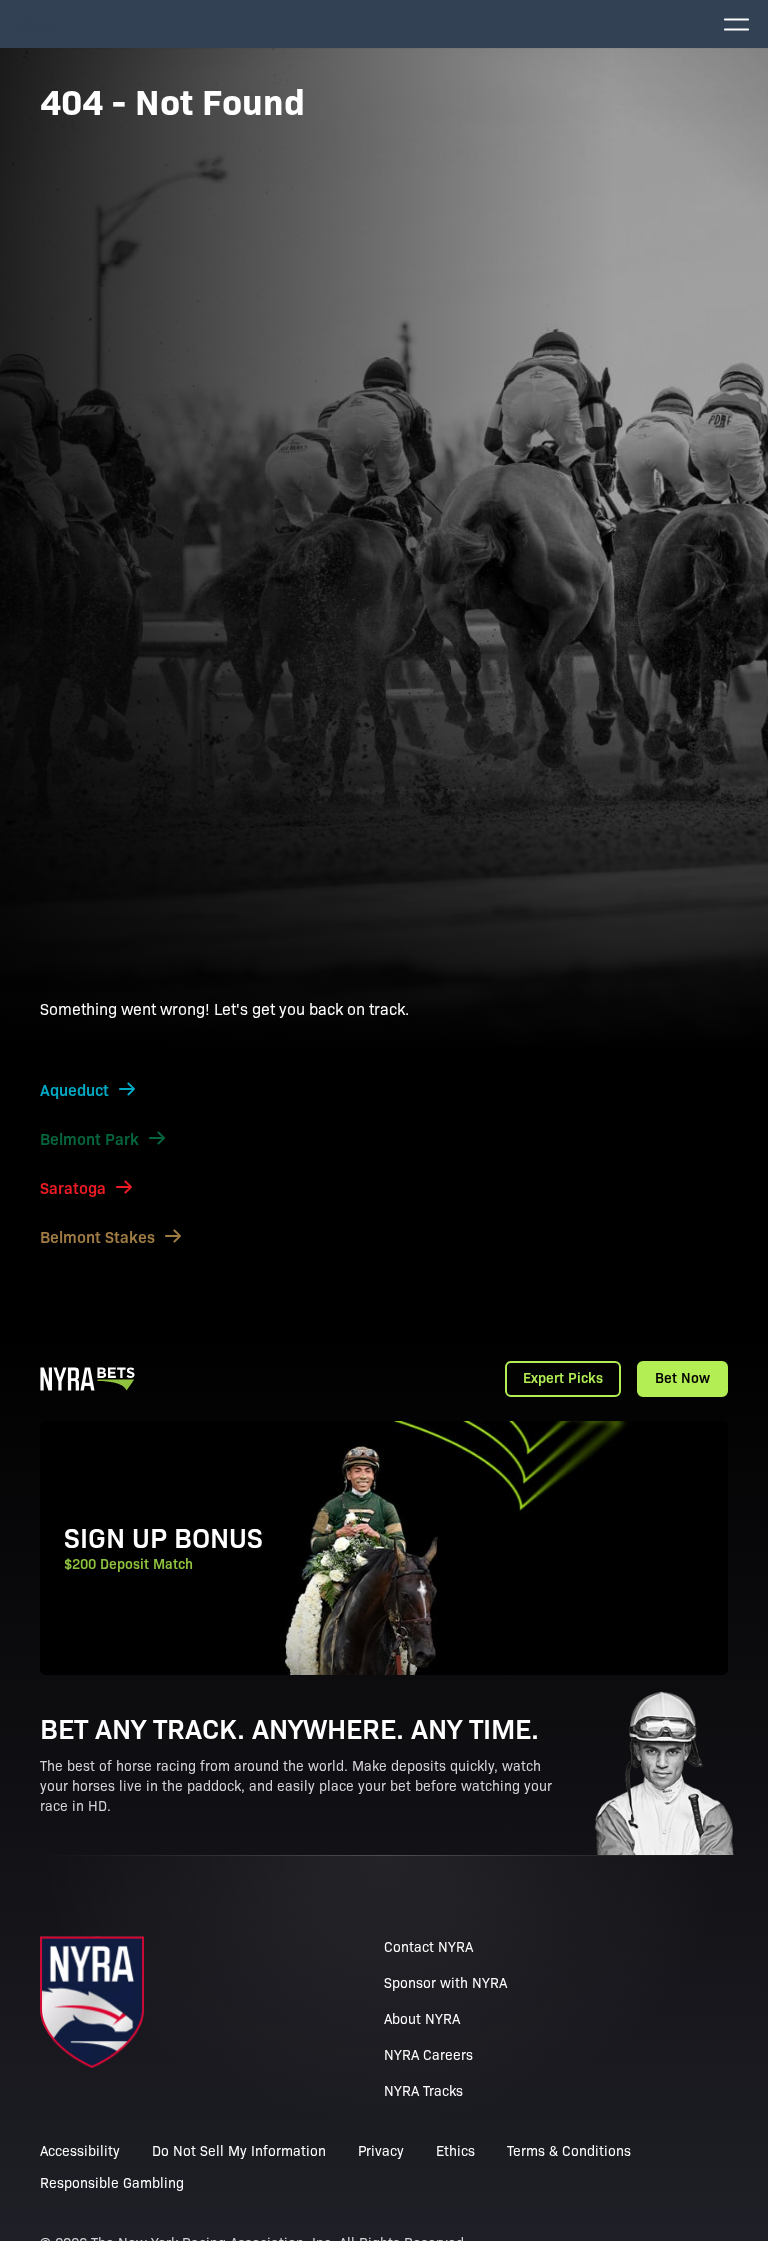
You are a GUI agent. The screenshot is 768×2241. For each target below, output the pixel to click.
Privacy (381, 2150)
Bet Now (682, 1377)
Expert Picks (563, 1377)
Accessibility (80, 2150)
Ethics (455, 2150)
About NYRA (422, 2018)
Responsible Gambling (112, 2182)
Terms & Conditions (569, 2150)
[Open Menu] (736, 24)
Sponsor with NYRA (445, 1982)
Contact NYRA (428, 1946)
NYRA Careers (428, 2054)
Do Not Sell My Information (239, 2150)
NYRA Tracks (423, 2090)
